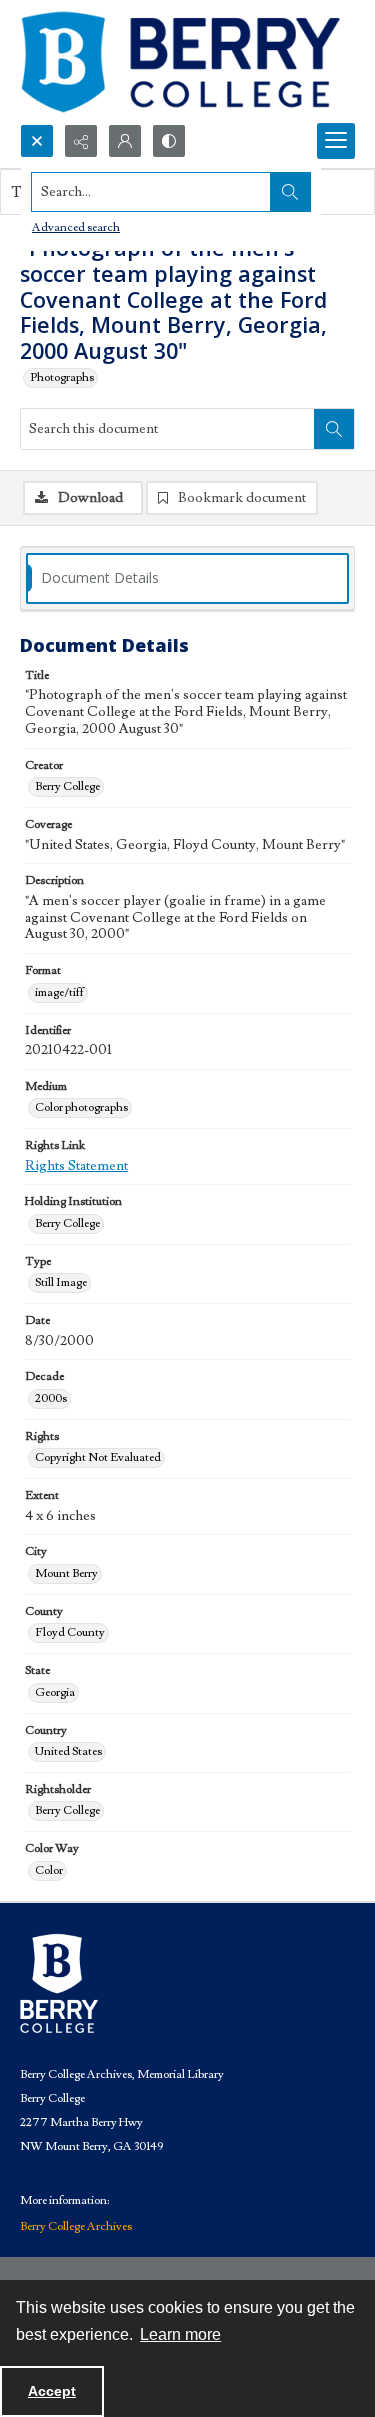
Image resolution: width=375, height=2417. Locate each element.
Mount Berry (66, 1573)
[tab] (187, 578)
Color (49, 1870)
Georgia (55, 1692)
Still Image (61, 1282)
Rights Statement (76, 1166)
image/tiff (59, 992)
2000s (51, 1398)
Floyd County (70, 1632)
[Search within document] (334, 429)
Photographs (62, 377)
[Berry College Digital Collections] (180, 62)
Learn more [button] (180, 2334)
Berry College (67, 786)
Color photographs (81, 1107)
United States (68, 1751)
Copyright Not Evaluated (98, 1457)
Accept (52, 2391)
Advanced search (76, 227)
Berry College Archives (76, 2226)
